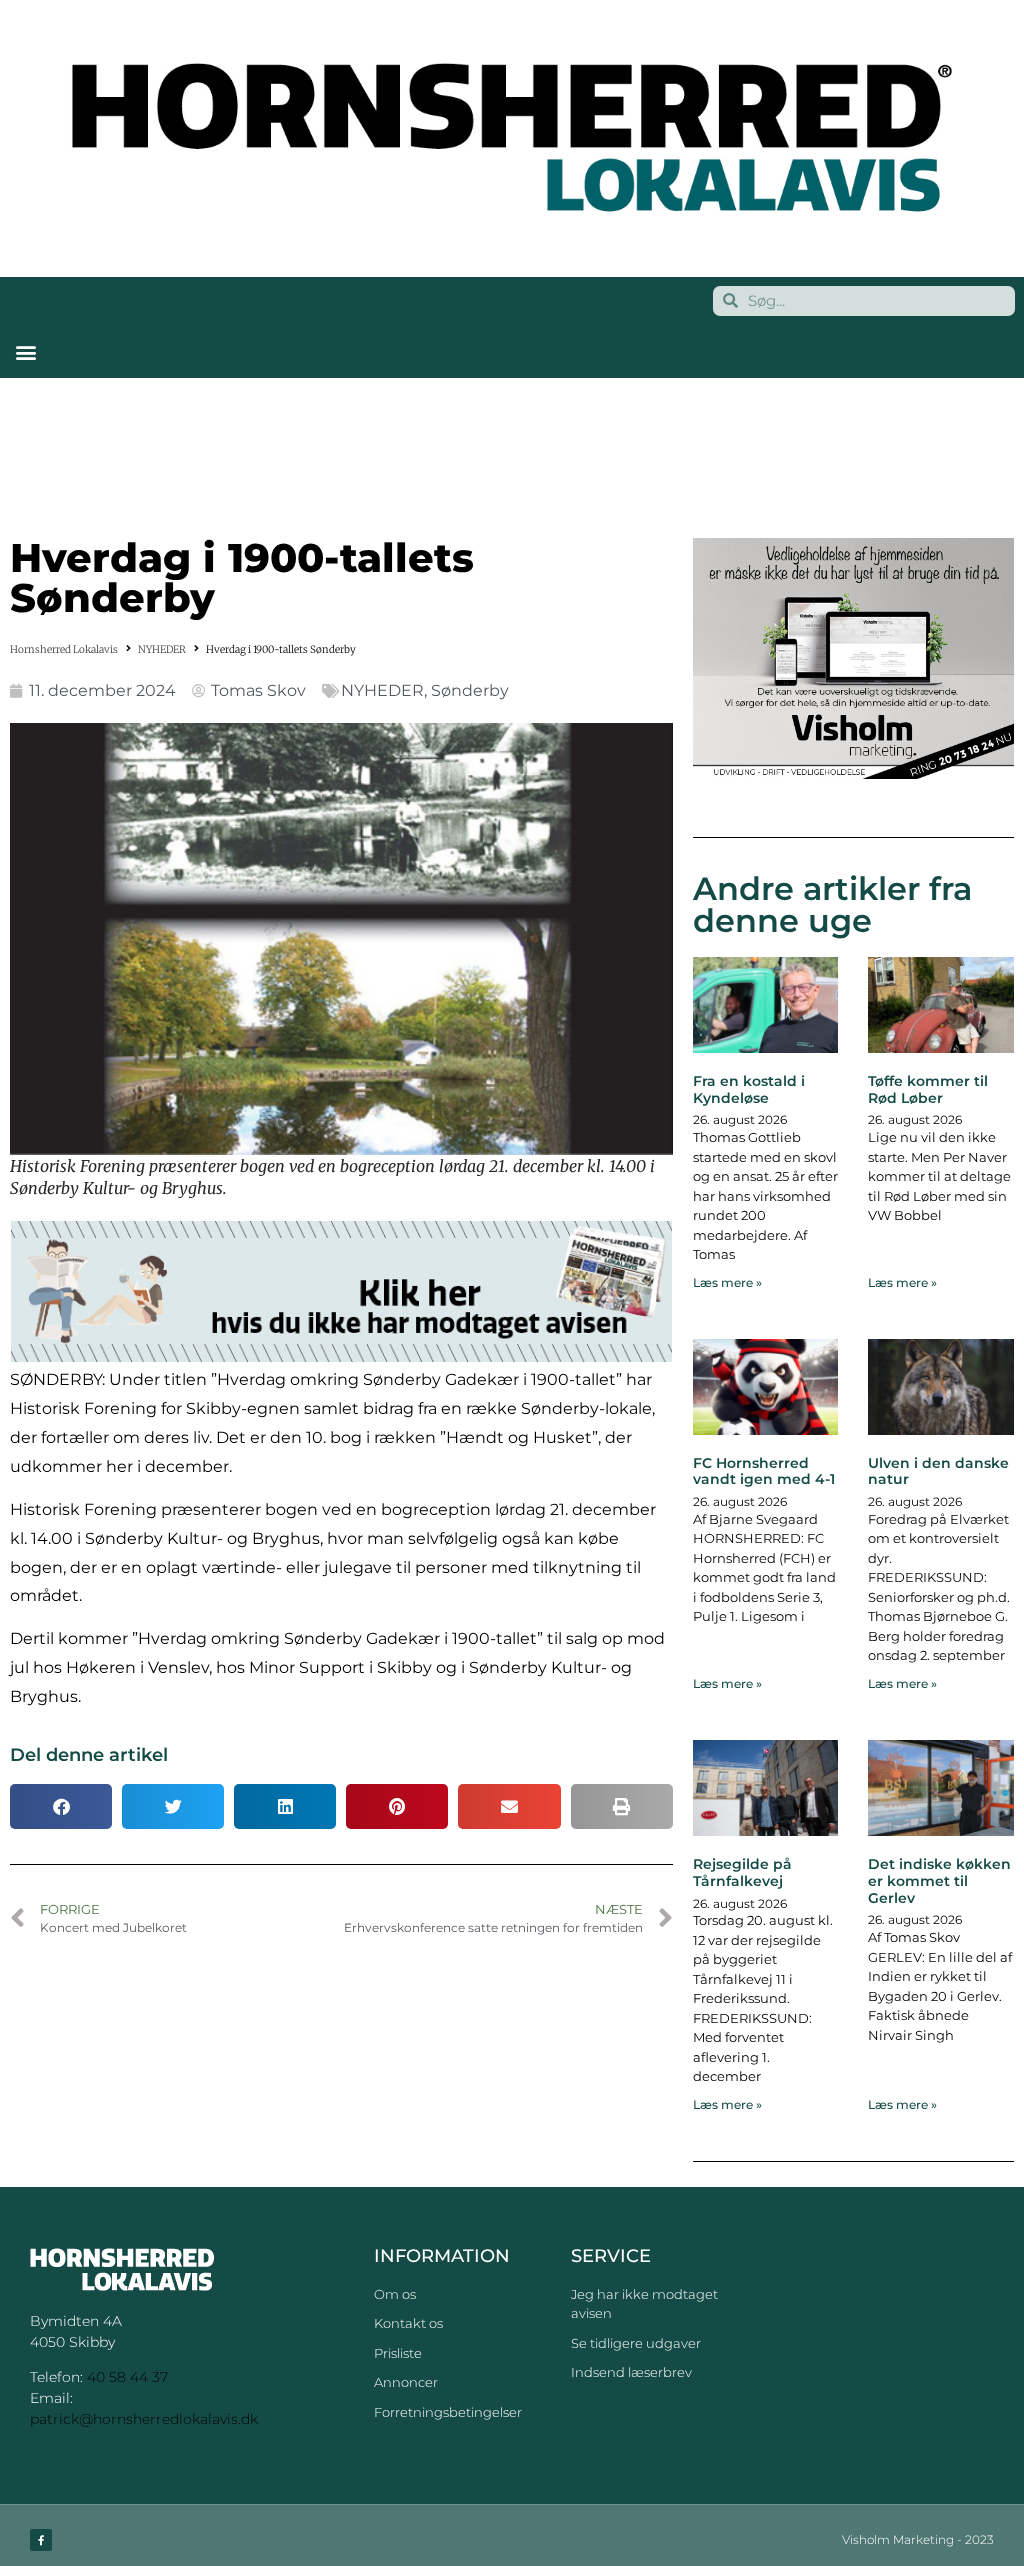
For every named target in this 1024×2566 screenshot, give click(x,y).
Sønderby (470, 690)
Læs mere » (727, 1282)
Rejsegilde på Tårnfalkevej (742, 1872)
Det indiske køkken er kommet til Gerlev (939, 1881)
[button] (25, 352)
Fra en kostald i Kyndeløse (749, 1089)
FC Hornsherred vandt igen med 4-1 (764, 1471)
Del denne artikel (89, 1755)
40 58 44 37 (127, 2377)
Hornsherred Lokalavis (64, 649)
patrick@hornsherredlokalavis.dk (144, 2419)
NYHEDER (162, 649)
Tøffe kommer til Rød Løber (928, 1089)
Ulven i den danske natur (938, 1471)
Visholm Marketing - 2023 (918, 2539)
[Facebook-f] (41, 2540)
